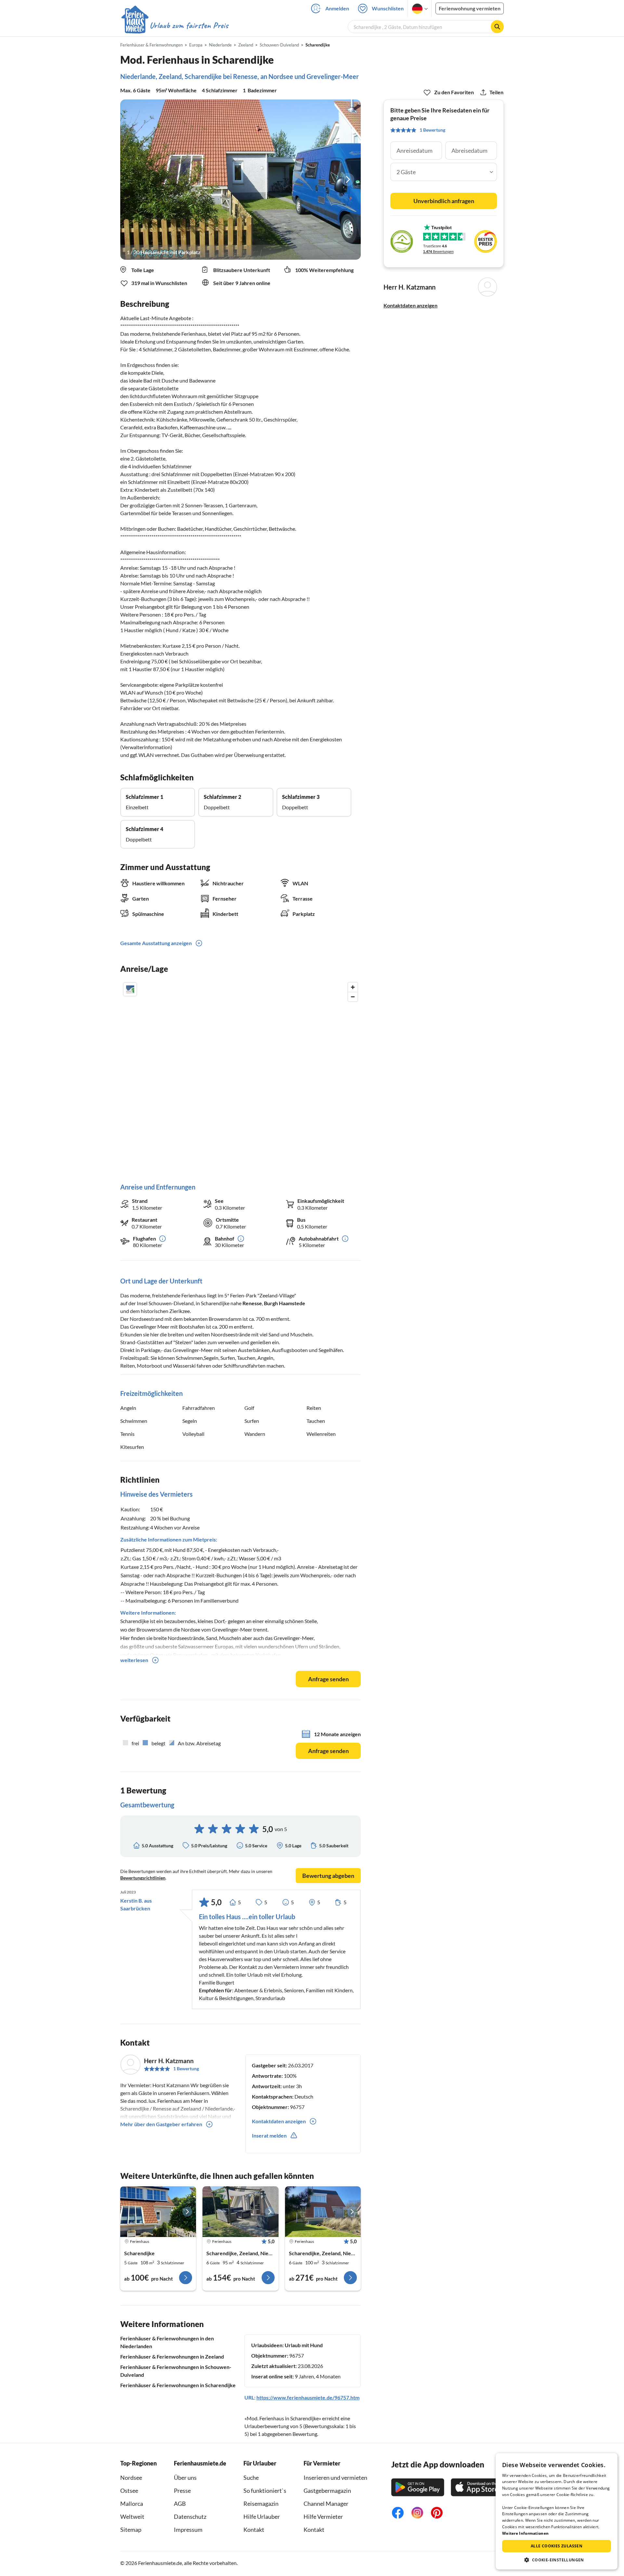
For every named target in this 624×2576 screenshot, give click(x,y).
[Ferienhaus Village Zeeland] (158, 2212)
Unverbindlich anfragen (444, 201)
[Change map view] (130, 989)
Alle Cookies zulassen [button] (557, 2546)
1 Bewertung (186, 2069)
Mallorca (132, 2504)
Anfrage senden (328, 1679)
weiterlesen (134, 1660)
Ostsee (129, 2491)
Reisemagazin (261, 2504)
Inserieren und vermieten (335, 2478)
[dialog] (557, 2511)
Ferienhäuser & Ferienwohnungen (151, 45)
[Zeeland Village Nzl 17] (240, 2212)
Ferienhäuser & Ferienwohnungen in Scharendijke (178, 2385)
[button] (557, 2560)
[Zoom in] (353, 987)
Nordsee (131, 2478)
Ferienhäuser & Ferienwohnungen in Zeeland (172, 2356)
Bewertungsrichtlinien (143, 1878)
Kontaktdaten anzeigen (410, 305)
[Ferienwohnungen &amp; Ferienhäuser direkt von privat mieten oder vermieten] (175, 26)
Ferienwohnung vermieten (470, 8)
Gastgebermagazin (327, 2491)
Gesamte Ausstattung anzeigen (156, 943)
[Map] (240, 1076)
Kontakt (254, 2530)
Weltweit (132, 2517)
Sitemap (131, 2530)
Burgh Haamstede (285, 1303)
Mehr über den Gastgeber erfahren (161, 2124)
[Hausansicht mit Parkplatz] (240, 180)
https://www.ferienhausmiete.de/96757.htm (308, 2397)
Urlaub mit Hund (304, 2345)
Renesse (252, 1303)
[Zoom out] (353, 997)
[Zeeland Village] (323, 2212)
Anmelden (337, 8)
